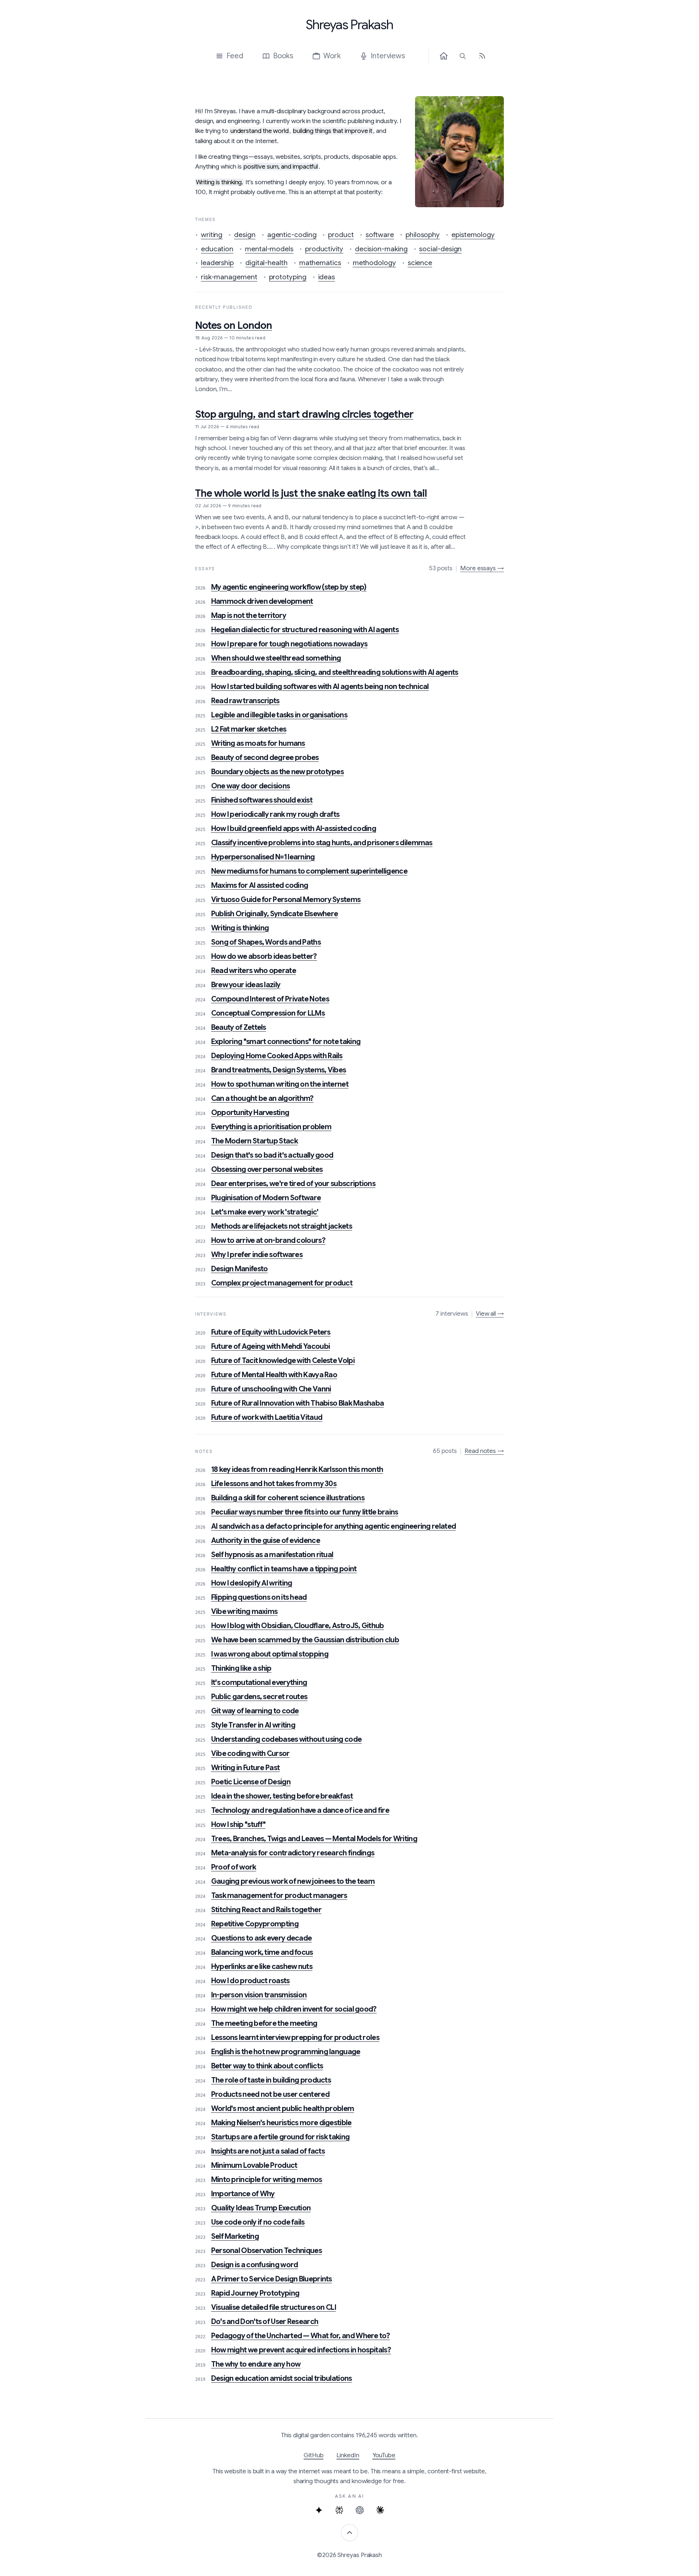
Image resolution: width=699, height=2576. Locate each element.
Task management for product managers (279, 1896)
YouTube (384, 2455)
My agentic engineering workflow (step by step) (289, 587)
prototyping (288, 277)
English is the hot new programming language (286, 2052)
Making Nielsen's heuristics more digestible (281, 2123)
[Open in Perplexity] (339, 2510)
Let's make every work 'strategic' (265, 1212)
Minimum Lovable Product (254, 2165)
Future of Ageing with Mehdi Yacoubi (271, 1346)
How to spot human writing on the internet (280, 1084)
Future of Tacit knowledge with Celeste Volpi (283, 1361)
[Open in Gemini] (319, 2510)
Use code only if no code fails (258, 2222)
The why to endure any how (256, 2364)
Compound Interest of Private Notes (270, 999)
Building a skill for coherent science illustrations (288, 1498)
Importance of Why (243, 2194)
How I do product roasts (250, 1981)
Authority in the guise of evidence (266, 1541)
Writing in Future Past (246, 1768)
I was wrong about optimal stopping (270, 1654)
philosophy (423, 235)
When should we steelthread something (276, 658)
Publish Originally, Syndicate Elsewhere (275, 914)
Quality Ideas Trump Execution (261, 2208)
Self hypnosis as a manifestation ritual (272, 1555)
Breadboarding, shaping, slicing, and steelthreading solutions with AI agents (335, 672)
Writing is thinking (240, 928)
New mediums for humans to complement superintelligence (309, 871)
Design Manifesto (240, 1269)
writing (212, 235)
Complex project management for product (282, 1283)
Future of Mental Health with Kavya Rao (274, 1375)
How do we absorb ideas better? (264, 956)
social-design (440, 249)
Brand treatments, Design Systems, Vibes (279, 1070)
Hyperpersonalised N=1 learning (263, 857)
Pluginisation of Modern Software (266, 1198)
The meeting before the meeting (264, 2023)
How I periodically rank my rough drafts (275, 814)
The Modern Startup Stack (254, 1141)
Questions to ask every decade (262, 1938)
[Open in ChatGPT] (360, 2510)
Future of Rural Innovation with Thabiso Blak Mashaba (298, 1403)
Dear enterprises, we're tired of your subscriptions (293, 1184)
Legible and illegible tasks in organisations (279, 715)
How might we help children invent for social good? (294, 2009)
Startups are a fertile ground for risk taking (281, 2137)
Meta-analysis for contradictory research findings (293, 1853)
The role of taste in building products (271, 2080)
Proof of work (234, 1867)
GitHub (314, 2455)
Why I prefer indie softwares (257, 1255)
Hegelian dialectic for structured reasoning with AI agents (305, 630)
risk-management (229, 277)
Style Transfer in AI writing (253, 1725)
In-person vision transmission (259, 1995)
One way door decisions (251, 786)
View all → (490, 1314)
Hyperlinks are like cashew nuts (262, 1967)
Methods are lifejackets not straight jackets (282, 1226)
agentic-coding (292, 235)
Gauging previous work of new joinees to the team (293, 1881)
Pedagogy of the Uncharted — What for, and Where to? (301, 2336)
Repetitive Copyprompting (255, 1924)
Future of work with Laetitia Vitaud (267, 1417)
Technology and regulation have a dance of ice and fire (300, 1810)
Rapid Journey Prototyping (255, 2293)
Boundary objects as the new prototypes (277, 772)
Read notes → (484, 1451)
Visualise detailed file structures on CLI (274, 2307)
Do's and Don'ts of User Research (265, 2322)
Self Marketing (235, 2236)
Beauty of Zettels (239, 1027)
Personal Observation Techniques (266, 2251)
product (341, 235)
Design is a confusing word (255, 2265)
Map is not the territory (249, 616)
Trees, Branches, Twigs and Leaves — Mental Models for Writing (314, 1839)
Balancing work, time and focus (262, 1952)
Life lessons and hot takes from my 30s (274, 1484)
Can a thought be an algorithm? (262, 1098)
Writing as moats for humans (258, 743)
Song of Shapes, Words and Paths (266, 942)
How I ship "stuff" (238, 1825)
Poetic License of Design (251, 1782)
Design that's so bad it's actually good (272, 1155)
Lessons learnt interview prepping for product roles (295, 2038)
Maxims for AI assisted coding (260, 885)
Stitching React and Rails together (266, 1910)
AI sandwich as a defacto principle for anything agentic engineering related (334, 1526)
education (217, 249)
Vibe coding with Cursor (250, 1754)
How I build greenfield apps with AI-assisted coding (294, 829)
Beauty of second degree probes (265, 758)
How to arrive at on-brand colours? (268, 1240)
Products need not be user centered (270, 2094)
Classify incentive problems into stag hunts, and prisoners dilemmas (322, 843)
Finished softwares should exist (262, 800)
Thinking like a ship (241, 1668)
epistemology (473, 235)
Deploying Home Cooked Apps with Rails (277, 1056)
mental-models (269, 249)
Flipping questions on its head (259, 1597)
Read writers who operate (254, 971)
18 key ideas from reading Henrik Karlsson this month (297, 1470)
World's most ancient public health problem (283, 2109)
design (245, 235)
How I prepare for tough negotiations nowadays (289, 644)
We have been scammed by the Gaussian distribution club (305, 1640)
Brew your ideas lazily (246, 985)
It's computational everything (259, 1683)
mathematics (320, 263)
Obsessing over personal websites (267, 1169)
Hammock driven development (262, 601)
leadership (217, 263)
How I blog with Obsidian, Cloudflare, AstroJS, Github (298, 1626)
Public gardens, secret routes (259, 1697)
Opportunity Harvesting (250, 1113)
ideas (327, 277)
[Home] (444, 56)
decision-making (381, 249)
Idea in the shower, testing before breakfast (282, 1796)
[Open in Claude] (380, 2510)
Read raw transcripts (245, 701)
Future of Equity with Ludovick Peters (271, 1332)
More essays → (482, 568)
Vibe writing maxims (244, 1612)
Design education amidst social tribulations (282, 2378)
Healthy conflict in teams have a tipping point (284, 1569)
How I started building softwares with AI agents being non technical (320, 687)
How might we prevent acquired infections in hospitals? (301, 2350)
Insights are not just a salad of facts (268, 2151)
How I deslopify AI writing (252, 1583)
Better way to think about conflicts (267, 2066)
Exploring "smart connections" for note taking (286, 1042)
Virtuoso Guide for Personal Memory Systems (286, 900)
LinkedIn (348, 2455)
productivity (324, 249)
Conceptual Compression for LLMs (268, 1013)
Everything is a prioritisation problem (271, 1127)
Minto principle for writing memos (267, 2180)
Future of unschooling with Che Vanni (271, 1389)
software (380, 235)
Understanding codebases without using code (287, 1739)
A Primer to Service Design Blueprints (272, 2279)
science (420, 263)
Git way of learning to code (255, 1711)
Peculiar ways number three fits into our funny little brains (305, 1512)
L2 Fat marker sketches (249, 729)
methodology (374, 263)
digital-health (266, 263)
